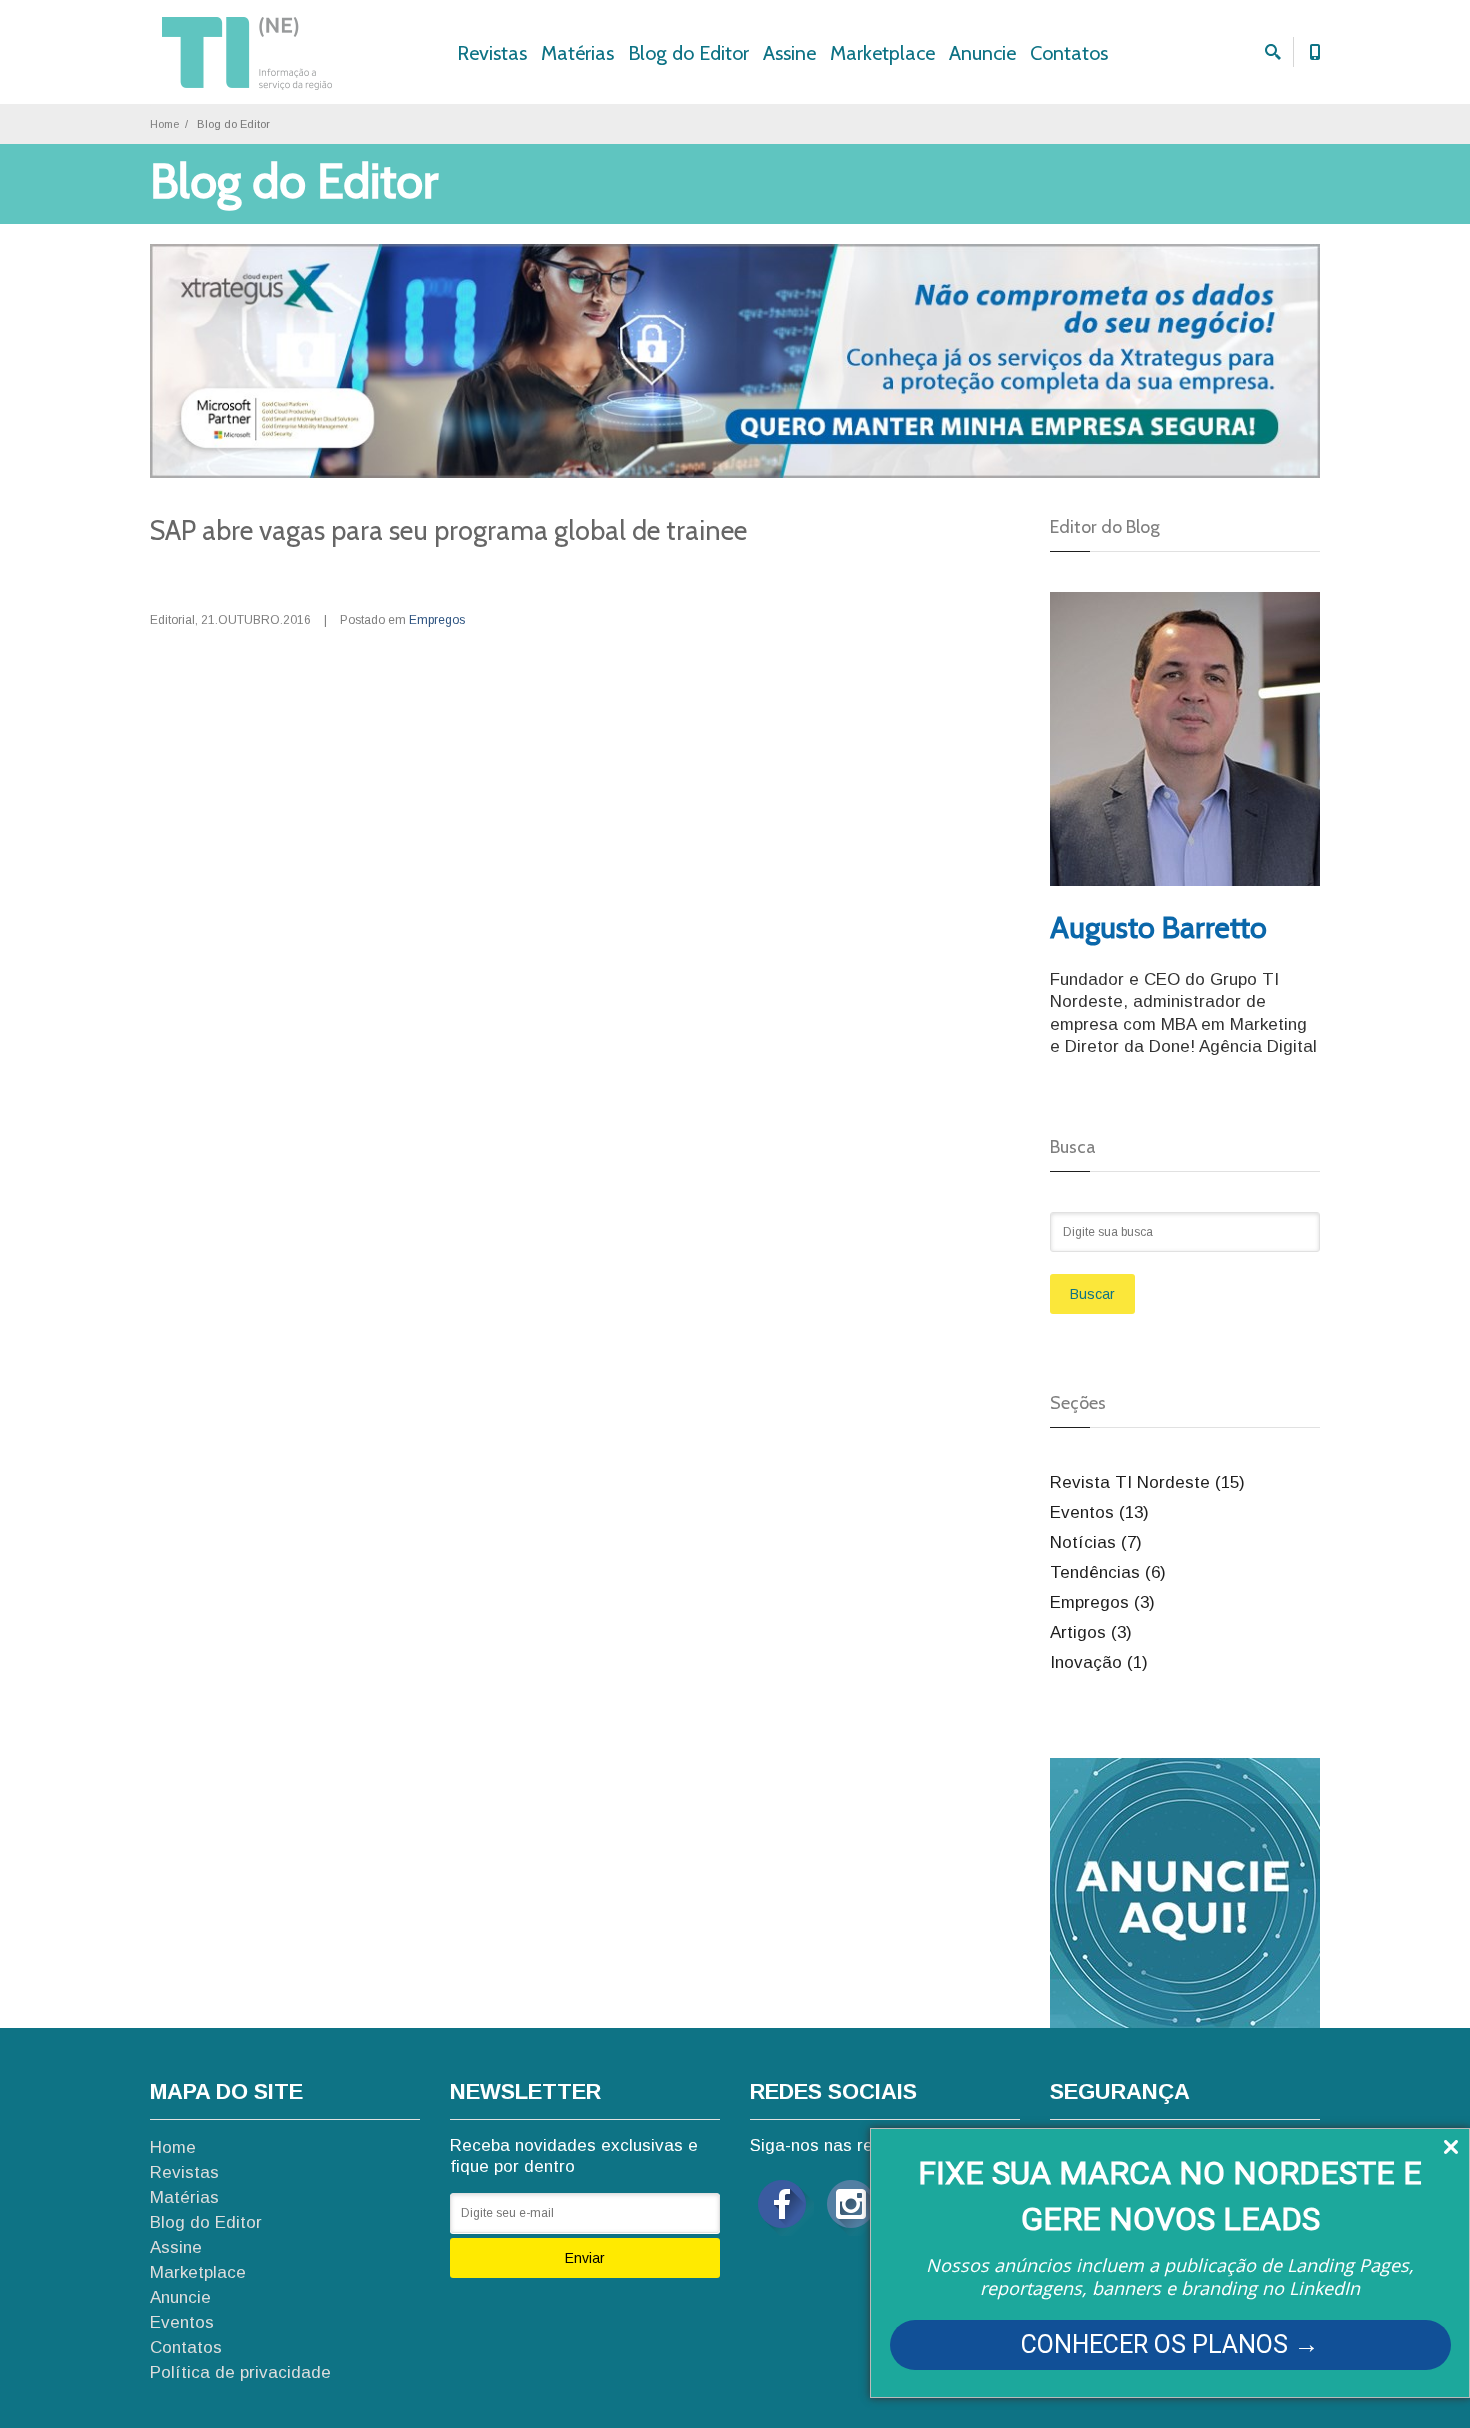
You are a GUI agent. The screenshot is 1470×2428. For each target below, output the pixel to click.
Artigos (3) (1091, 1632)
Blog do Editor (688, 53)
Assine (789, 53)
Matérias (577, 53)
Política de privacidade (240, 2372)
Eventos (182, 2322)
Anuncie (982, 53)
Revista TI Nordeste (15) (1147, 1482)
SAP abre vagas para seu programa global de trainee (448, 530)
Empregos (437, 620)
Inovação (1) (1099, 1662)
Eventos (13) (1099, 1512)
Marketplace (882, 53)
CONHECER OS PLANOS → (1170, 2344)
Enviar (585, 2258)
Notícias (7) (1096, 1542)
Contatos (1069, 53)
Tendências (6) (1108, 1572)
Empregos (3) (1102, 1602)
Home (164, 124)
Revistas (492, 53)
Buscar (1092, 1294)
